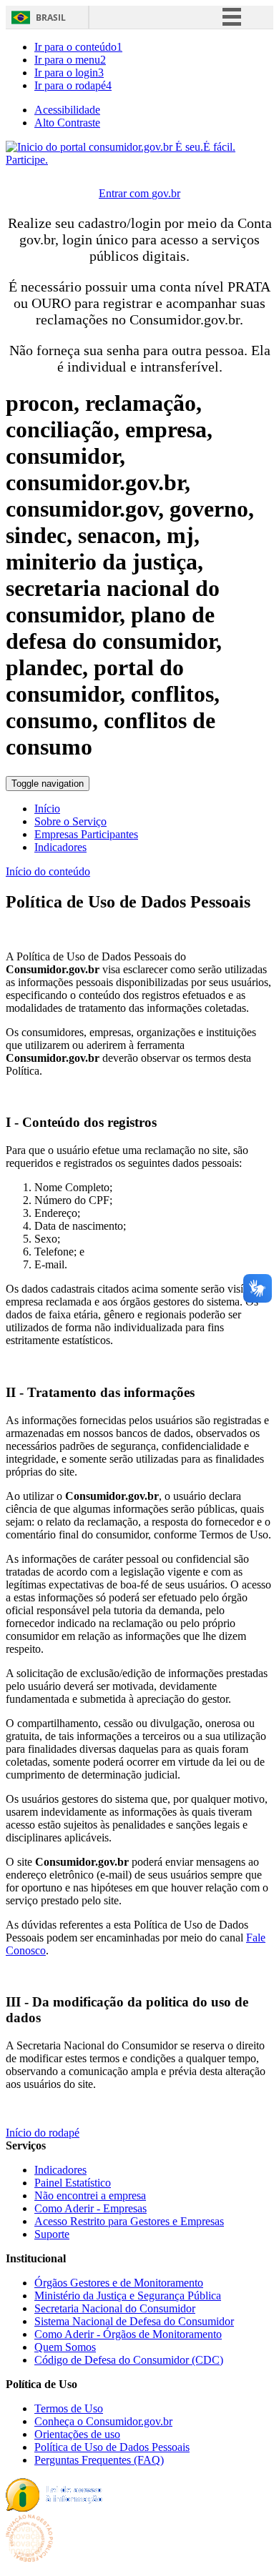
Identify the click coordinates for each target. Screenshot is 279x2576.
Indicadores (60, 847)
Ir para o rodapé (73, 85)
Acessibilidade (67, 110)
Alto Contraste (67, 123)
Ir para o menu (70, 60)
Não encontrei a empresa (90, 2195)
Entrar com (139, 193)
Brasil (51, 18)
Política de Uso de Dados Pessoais (112, 2447)
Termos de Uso (69, 2408)
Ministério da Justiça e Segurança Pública (128, 2296)
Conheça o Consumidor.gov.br (103, 2421)
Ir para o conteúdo (78, 47)
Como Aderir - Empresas (90, 2208)
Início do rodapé (43, 2133)
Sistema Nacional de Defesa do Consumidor (134, 2321)
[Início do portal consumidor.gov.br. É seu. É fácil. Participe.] (139, 160)
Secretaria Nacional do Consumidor (115, 2308)
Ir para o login (69, 73)
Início (47, 809)
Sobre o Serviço (70, 821)
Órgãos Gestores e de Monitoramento (119, 2283)
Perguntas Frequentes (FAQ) (99, 2460)
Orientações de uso (77, 2434)
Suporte (52, 2234)
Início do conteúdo (48, 871)
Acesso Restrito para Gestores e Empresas (129, 2221)
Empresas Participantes (86, 834)
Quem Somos (65, 2347)
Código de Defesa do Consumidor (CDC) (129, 2360)
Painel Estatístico (73, 2183)
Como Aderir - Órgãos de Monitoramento (128, 2334)
